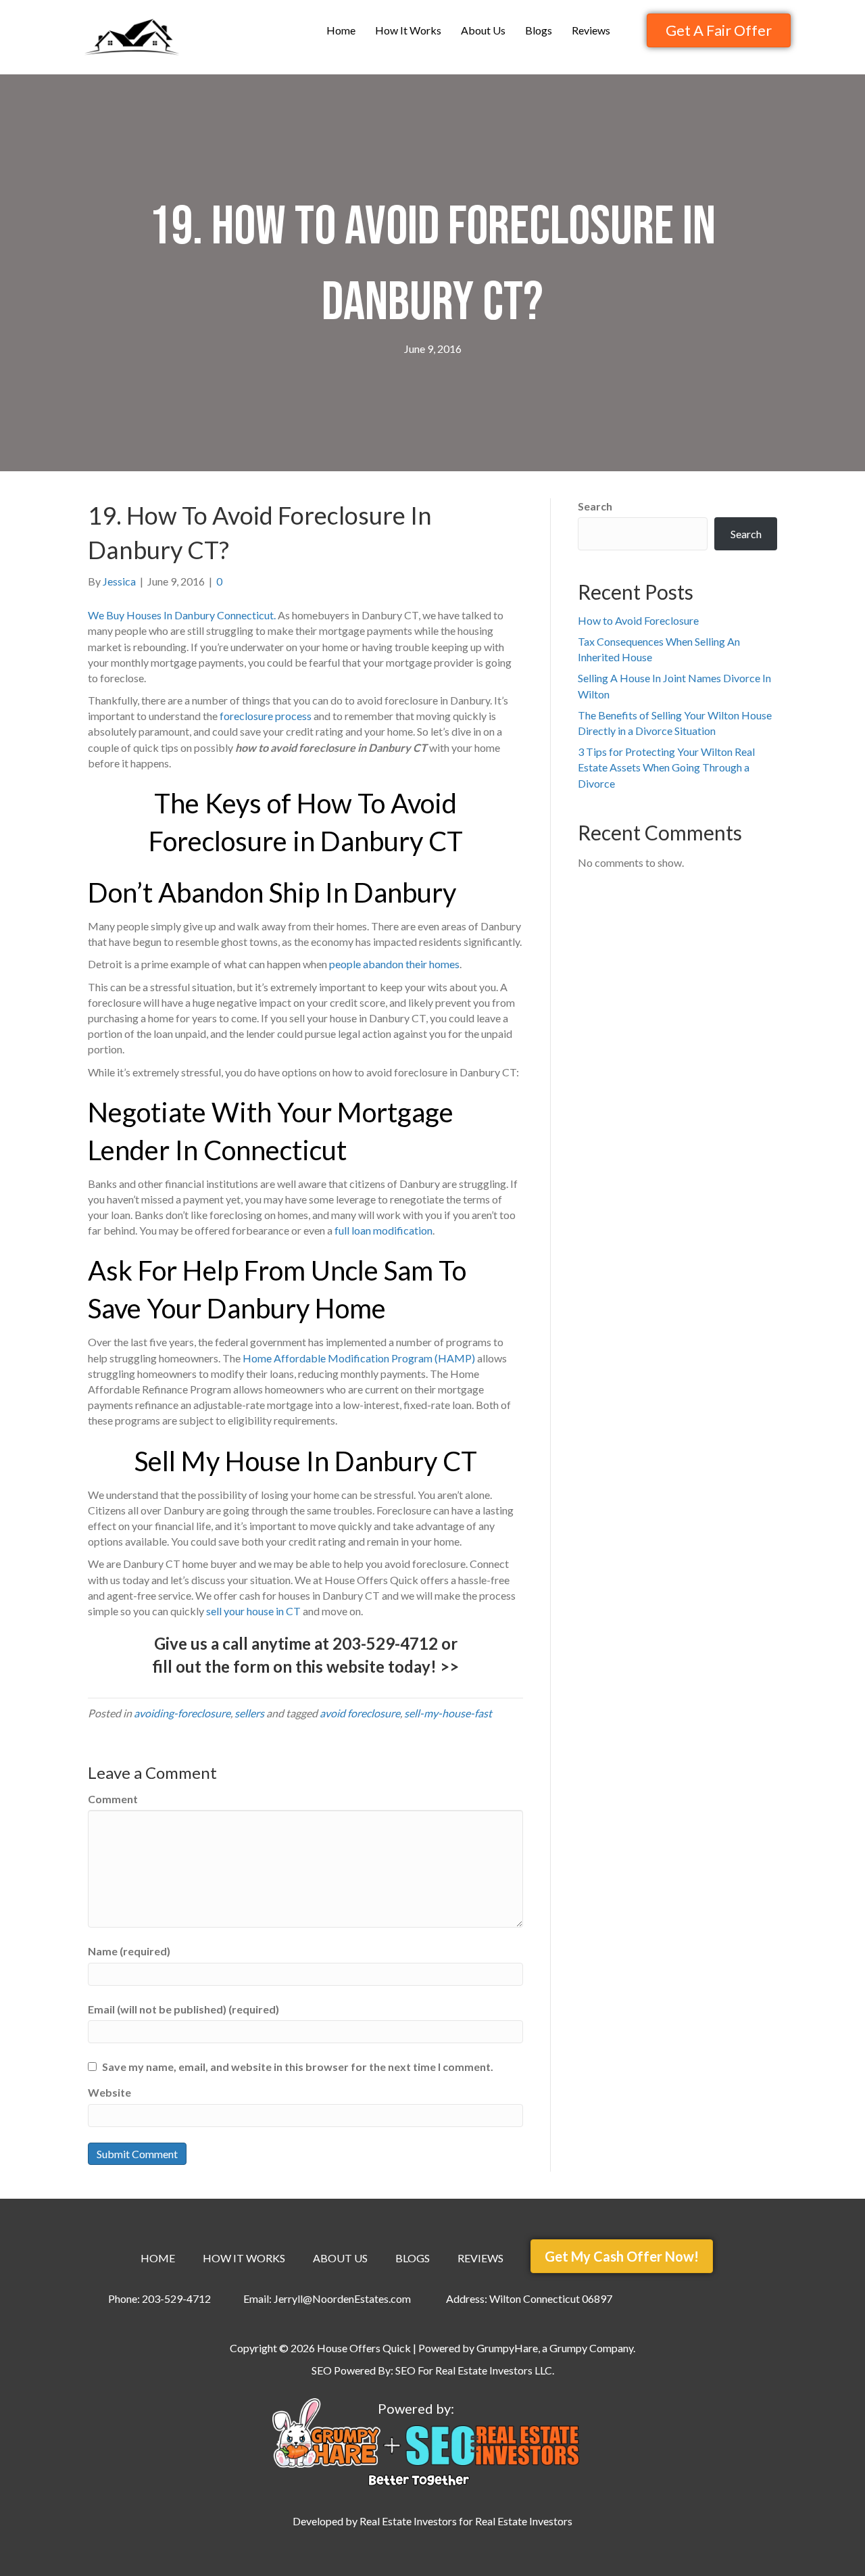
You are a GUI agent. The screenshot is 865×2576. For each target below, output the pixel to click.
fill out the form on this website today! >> (305, 1666)
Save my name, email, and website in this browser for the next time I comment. (298, 2067)
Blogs (539, 30)
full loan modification (384, 1230)
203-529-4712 (385, 1643)
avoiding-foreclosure (182, 1713)
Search (595, 506)
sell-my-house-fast (448, 1713)
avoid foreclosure (360, 1713)
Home (341, 30)
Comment (113, 1799)
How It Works (408, 30)
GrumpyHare (507, 2348)
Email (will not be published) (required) (183, 2009)
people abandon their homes (394, 964)
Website (109, 2092)
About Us (483, 30)
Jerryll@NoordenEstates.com (342, 2298)
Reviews (591, 30)
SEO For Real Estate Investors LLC (474, 2370)
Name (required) (129, 1951)
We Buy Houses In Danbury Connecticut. (182, 615)
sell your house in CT (253, 1611)
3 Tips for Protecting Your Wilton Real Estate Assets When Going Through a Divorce (666, 767)
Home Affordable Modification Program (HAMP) (359, 1358)
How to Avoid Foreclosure (638, 620)
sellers (249, 1713)
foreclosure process (266, 716)
